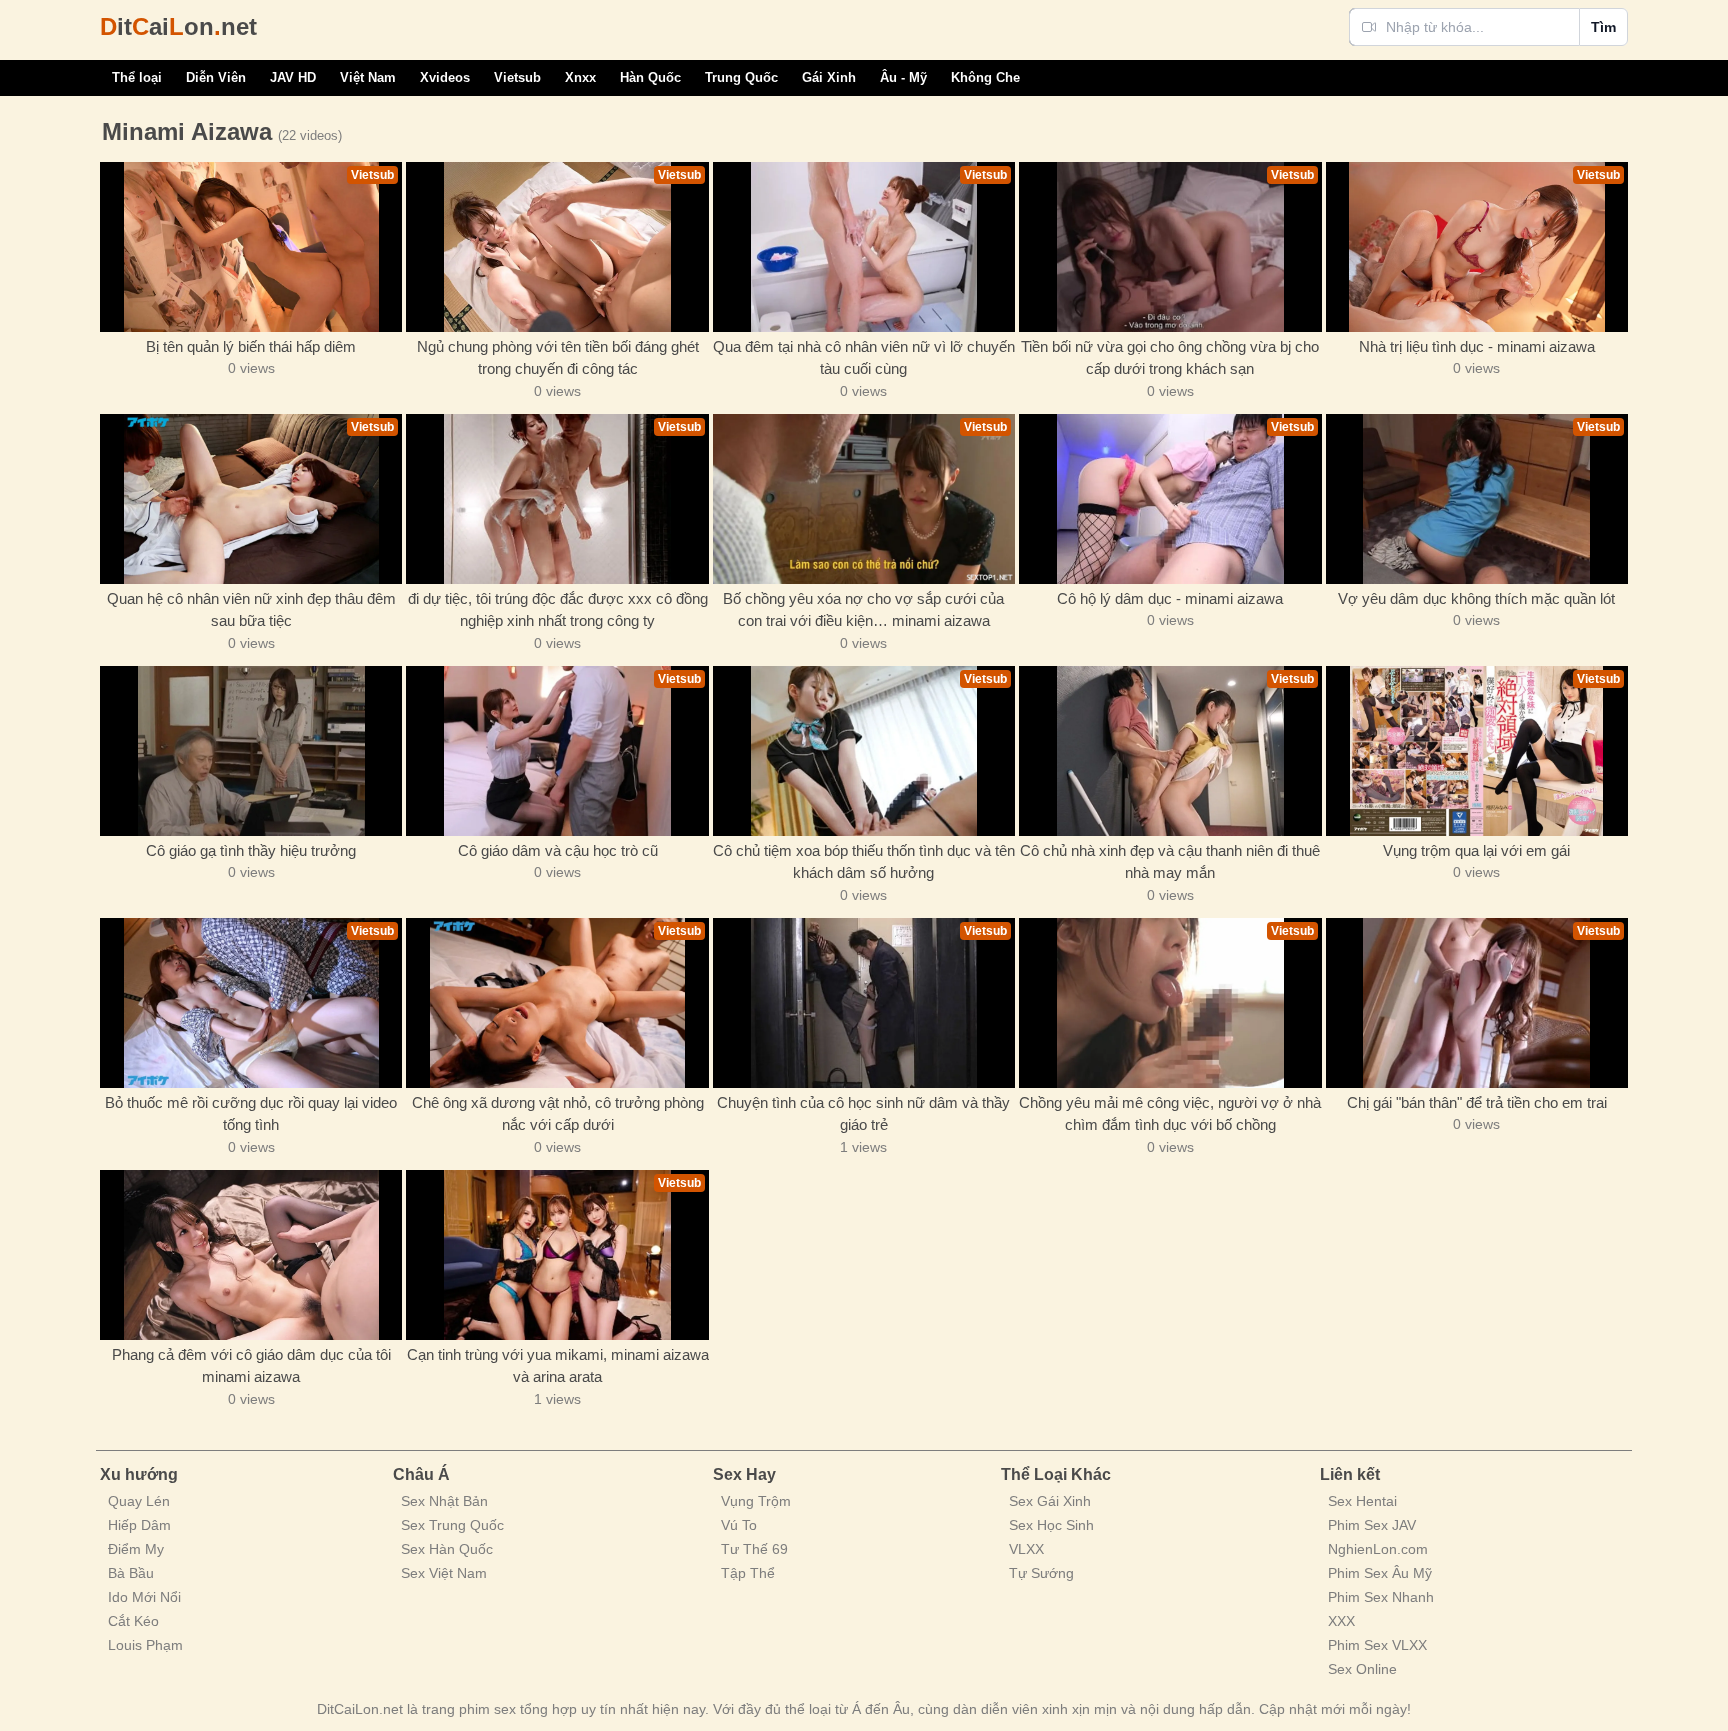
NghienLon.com (1378, 1549)
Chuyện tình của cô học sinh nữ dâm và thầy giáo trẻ (863, 1114)
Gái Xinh (829, 77)
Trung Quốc (741, 77)
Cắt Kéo (133, 1621)
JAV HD (293, 77)
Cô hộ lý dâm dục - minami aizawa (1170, 598)
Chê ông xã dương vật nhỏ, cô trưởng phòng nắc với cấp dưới (558, 1114)
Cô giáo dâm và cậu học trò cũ (558, 850)
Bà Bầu (131, 1573)
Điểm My (136, 1549)
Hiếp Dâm (139, 1525)
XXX (1341, 1621)
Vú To (739, 1525)
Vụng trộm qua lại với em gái (1476, 850)
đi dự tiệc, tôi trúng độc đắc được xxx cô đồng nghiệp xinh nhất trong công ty (558, 610)
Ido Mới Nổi (144, 1597)
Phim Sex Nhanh (1381, 1597)
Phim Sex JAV (1372, 1525)
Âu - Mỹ (903, 77)
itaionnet (178, 26)
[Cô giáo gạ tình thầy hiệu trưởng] (251, 751)
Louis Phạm (145, 1645)
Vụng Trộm (756, 1501)
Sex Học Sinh (1051, 1525)
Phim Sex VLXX (1377, 1645)
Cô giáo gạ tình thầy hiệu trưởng (251, 850)
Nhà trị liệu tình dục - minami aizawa (1477, 346)
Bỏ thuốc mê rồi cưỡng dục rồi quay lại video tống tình (251, 1114)
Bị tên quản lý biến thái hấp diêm (251, 346)
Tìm (1603, 27)
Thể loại (137, 77)
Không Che (985, 77)
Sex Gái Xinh (1050, 1501)
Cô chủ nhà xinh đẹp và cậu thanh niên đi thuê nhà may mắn (1170, 862)
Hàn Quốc (650, 77)
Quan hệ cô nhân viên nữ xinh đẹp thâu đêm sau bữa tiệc (251, 610)
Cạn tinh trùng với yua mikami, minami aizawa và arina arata (557, 1366)
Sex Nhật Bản (444, 1501)
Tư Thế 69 (754, 1549)
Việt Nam (368, 77)
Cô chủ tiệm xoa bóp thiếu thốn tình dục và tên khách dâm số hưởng (864, 862)
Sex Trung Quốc (452, 1525)
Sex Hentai (1362, 1501)
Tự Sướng (1041, 1573)
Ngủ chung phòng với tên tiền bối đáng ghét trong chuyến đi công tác (558, 358)
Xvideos (445, 77)
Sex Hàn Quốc (447, 1549)
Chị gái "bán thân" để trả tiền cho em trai (1477, 1102)
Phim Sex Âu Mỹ (1380, 1573)
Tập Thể (748, 1573)
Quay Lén (139, 1501)
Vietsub (517, 77)
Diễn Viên (216, 77)
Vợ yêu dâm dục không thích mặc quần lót (1476, 598)
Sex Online (1362, 1669)
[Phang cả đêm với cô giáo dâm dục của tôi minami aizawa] (251, 1255)
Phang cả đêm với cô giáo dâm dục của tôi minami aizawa (251, 1366)
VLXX (1026, 1549)
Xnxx (580, 77)
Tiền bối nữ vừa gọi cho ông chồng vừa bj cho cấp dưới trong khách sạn (1170, 358)
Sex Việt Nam (444, 1573)
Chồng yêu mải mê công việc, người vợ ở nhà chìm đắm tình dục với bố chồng (1170, 1114)
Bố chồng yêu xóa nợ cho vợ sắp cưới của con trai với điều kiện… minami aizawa (863, 610)
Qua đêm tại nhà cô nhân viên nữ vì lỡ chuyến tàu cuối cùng (864, 358)
